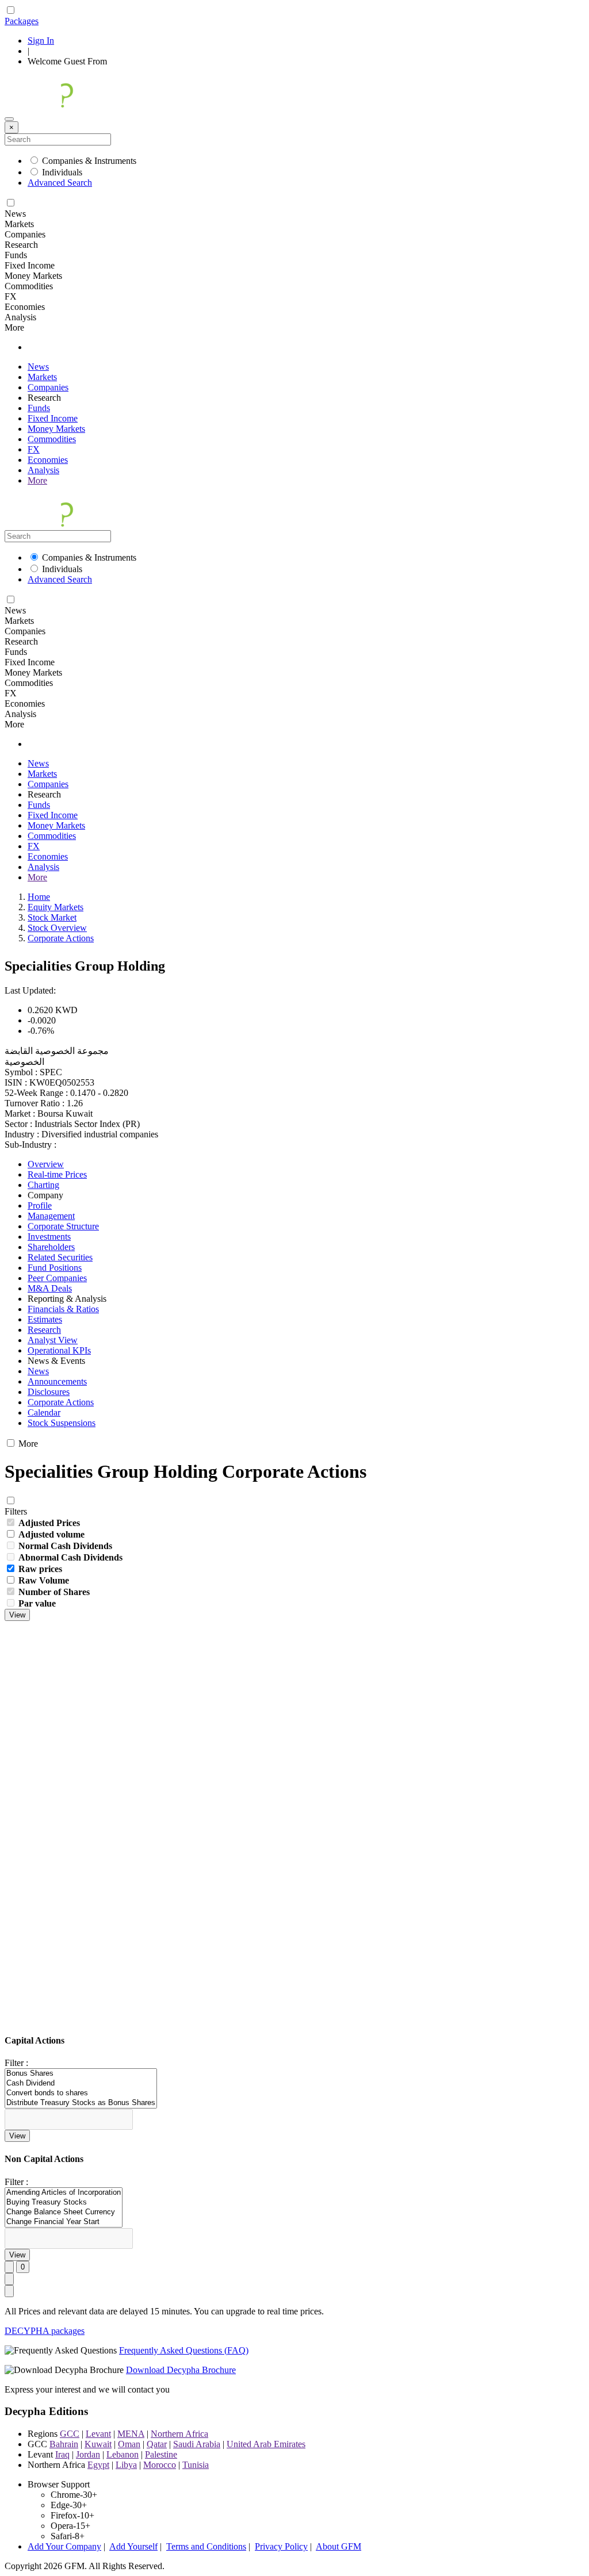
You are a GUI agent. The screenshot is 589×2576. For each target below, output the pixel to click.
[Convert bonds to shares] (81, 2093)
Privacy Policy (281, 2546)
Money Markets (56, 429)
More (37, 480)
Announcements (57, 1381)
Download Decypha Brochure (181, 2370)
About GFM (339, 2546)
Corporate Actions (61, 938)
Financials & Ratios (63, 1309)
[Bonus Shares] (81, 2074)
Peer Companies (57, 1278)
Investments (49, 1237)
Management (51, 1216)
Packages (22, 21)
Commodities (52, 439)
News (38, 367)
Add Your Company (64, 2546)
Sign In (41, 41)
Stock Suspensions (62, 1423)
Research (44, 1330)
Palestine (161, 2454)
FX (34, 449)
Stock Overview (57, 928)
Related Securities (60, 1257)
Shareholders (51, 1247)
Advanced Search (60, 183)
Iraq (62, 2454)
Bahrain (64, 2444)
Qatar (157, 2444)
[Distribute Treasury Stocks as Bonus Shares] (81, 2103)
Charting (43, 1185)
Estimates (45, 1319)
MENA (131, 2434)
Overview (46, 1164)
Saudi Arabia (197, 2444)
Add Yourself (133, 2546)
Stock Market (52, 917)
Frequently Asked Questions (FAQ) (184, 2350)
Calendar (44, 1412)
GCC (70, 2434)
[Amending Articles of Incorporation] (64, 2193)
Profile (40, 1205)
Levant (98, 2434)
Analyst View (53, 1340)
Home (39, 897)
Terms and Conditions (206, 2546)
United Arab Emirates (266, 2444)
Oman (129, 2444)
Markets (42, 377)
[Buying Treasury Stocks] (64, 2203)
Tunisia (196, 2465)
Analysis (43, 470)
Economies (48, 460)
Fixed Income (53, 418)
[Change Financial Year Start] (64, 2222)
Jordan (88, 2454)
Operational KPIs (59, 1350)
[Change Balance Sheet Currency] (64, 2212)
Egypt (98, 2465)
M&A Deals (50, 1288)
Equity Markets (56, 907)
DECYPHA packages (45, 2331)
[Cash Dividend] (81, 2084)
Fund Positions (55, 1268)
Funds (39, 408)
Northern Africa (179, 2434)
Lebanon (123, 2454)
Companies (48, 387)
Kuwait (98, 2444)
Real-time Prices (57, 1174)
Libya (126, 2465)
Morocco (160, 2465)
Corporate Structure (63, 1226)
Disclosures (49, 1392)
